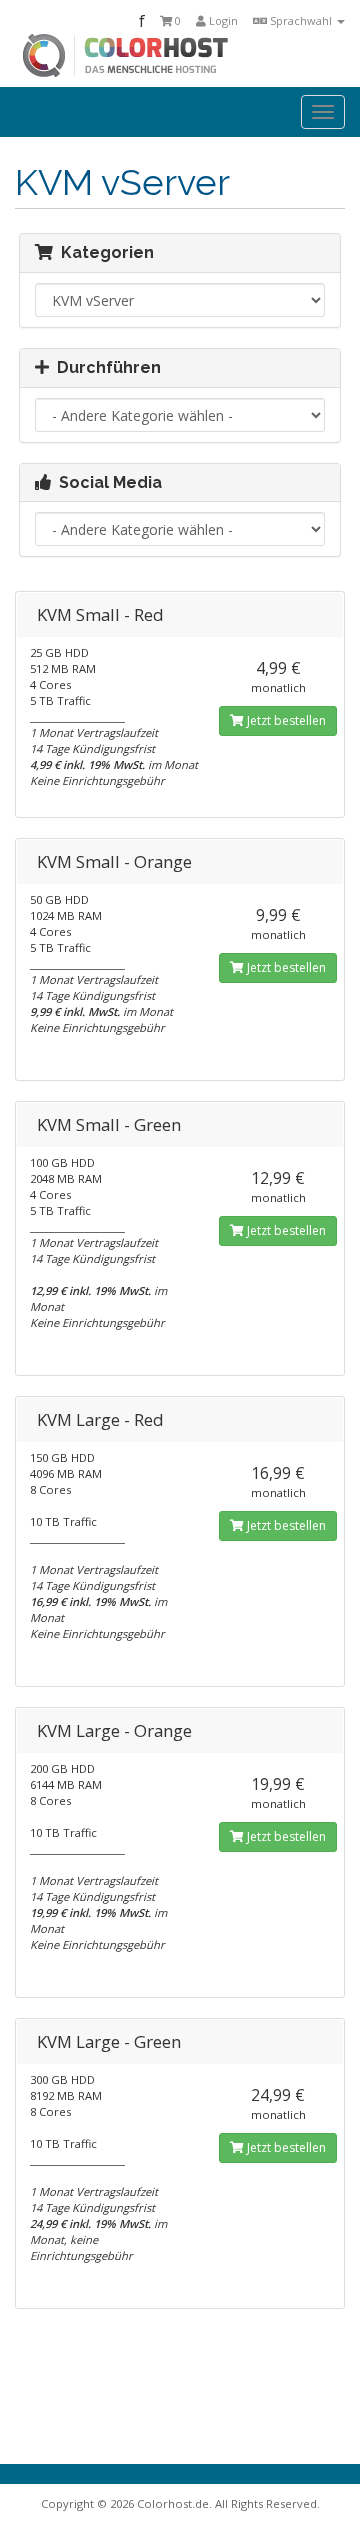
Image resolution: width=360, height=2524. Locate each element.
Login (222, 20)
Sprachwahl (301, 20)
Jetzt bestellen (285, 720)
